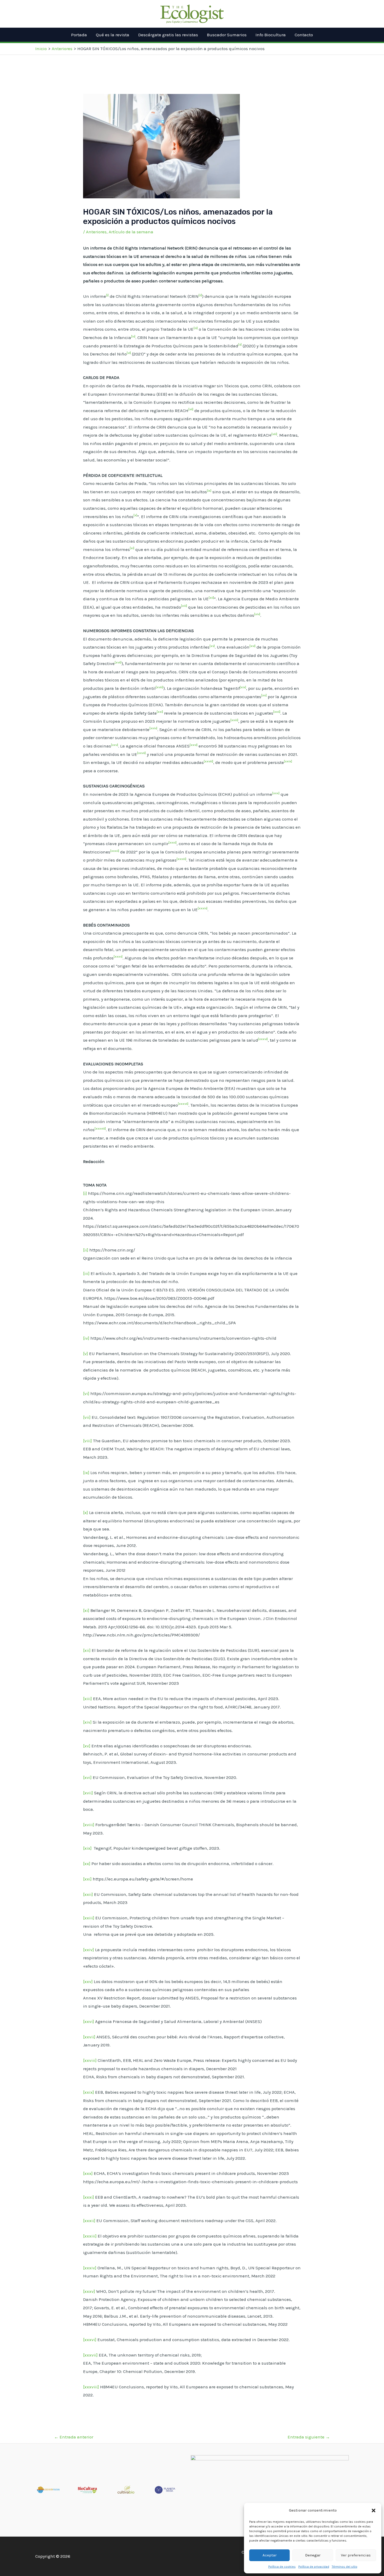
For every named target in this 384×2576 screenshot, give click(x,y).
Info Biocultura (271, 35)
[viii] (88, 1441)
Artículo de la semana (131, 232)
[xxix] (89, 2092)
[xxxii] (89, 2221)
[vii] (87, 1417)
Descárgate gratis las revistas (168, 35)
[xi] (86, 1610)
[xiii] (88, 1699)
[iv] (86, 1338)
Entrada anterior (74, 2437)
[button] (374, 2510)
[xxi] (87, 1879)
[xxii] (88, 1894)
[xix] (87, 1848)
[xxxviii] (91, 2387)
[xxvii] (89, 2037)
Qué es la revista (113, 35)
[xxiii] (89, 1918)
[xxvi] (89, 2021)
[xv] (87, 1746)
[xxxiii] (90, 2236)
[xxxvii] (90, 2355)
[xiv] (87, 1722)
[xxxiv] (90, 2268)
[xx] (87, 1863)
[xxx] (88, 2173)
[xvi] (87, 1777)
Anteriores (96, 232)
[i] (85, 1193)
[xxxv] (89, 2291)
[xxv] (88, 1981)
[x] (86, 1512)
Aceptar (270, 2555)
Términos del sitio (345, 2567)
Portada (79, 35)
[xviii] (89, 1825)
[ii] (86, 1250)
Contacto (304, 35)
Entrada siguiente (309, 2437)
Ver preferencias (356, 2555)
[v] (86, 1354)
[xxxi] (89, 2197)
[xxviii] (90, 2060)
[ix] (86, 1473)
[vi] (86, 1393)
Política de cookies (282, 2567)
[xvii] (88, 1793)
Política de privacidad (314, 2567)
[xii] (87, 1650)
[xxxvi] (90, 2340)
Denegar (313, 2555)
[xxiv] (89, 1950)
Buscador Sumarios (227, 35)
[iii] (86, 1273)
